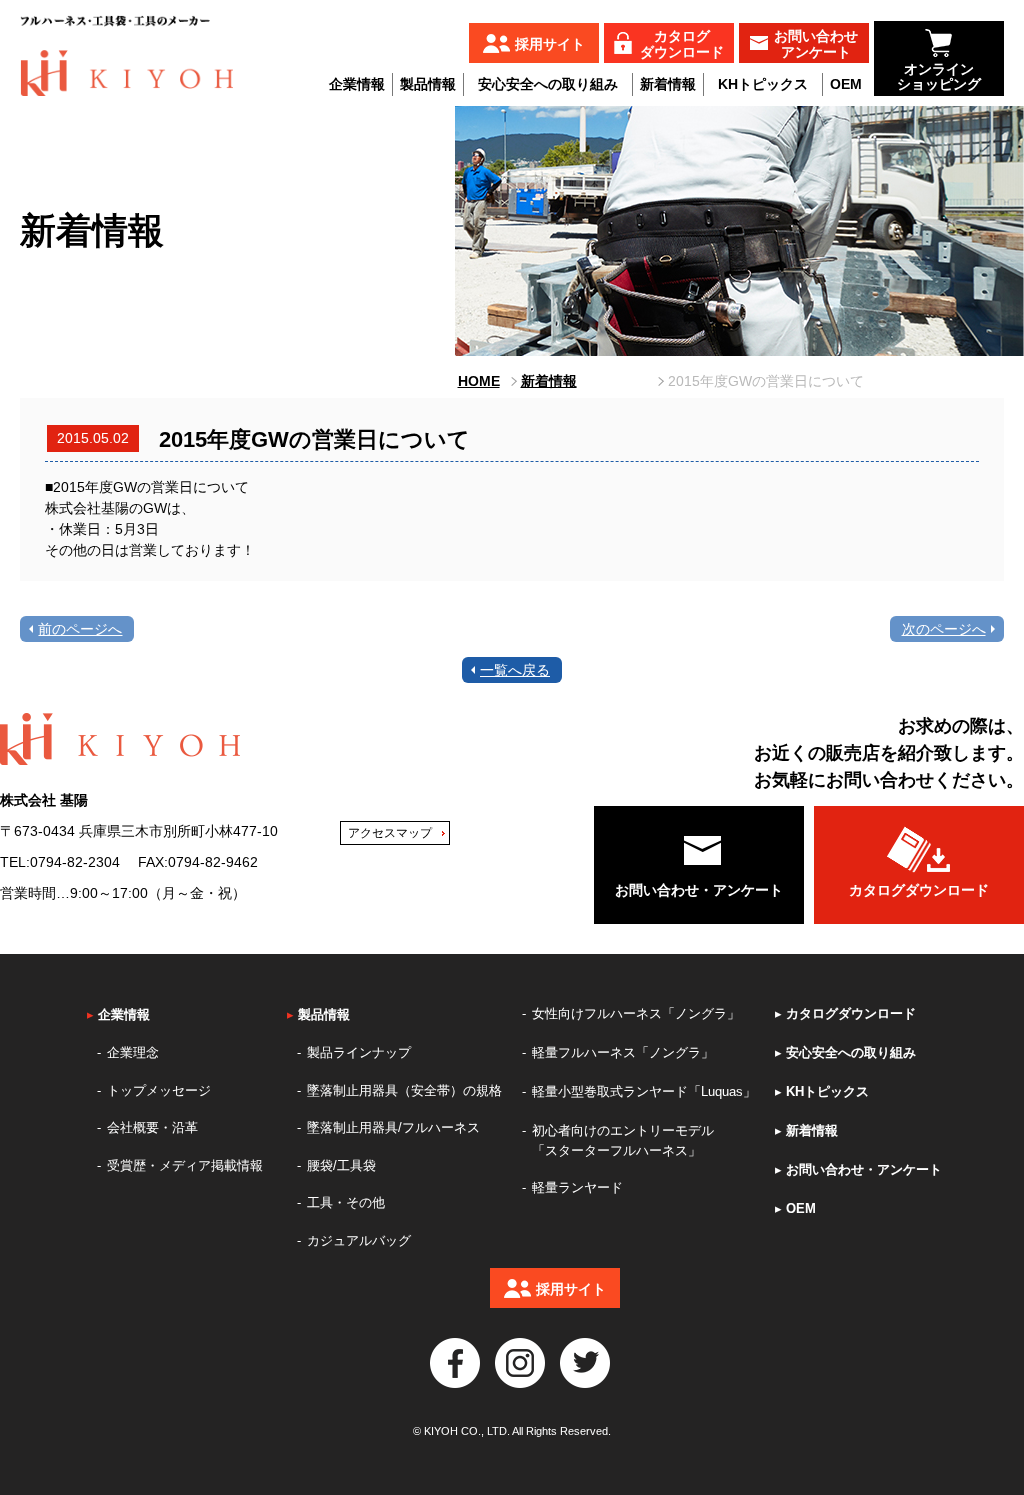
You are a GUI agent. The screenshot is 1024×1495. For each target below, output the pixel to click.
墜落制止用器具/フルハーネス (393, 1127)
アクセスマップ (390, 833)
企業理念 (133, 1052)
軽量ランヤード (577, 1187)
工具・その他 (346, 1202)
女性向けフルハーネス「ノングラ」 (636, 1013)
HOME (479, 381)
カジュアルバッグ (359, 1240)
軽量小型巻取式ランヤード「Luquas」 (644, 1091)
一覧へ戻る (515, 670)
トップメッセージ (159, 1090)
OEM (846, 84)
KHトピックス (763, 84)
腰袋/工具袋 (341, 1165)
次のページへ (944, 629)
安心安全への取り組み (548, 84)
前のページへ (80, 629)
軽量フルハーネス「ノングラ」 (623, 1052)
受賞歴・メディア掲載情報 (185, 1165)
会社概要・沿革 (152, 1127)
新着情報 (668, 84)
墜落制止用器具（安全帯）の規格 (404, 1090)
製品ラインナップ (359, 1052)
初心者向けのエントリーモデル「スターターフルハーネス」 (623, 1140)
